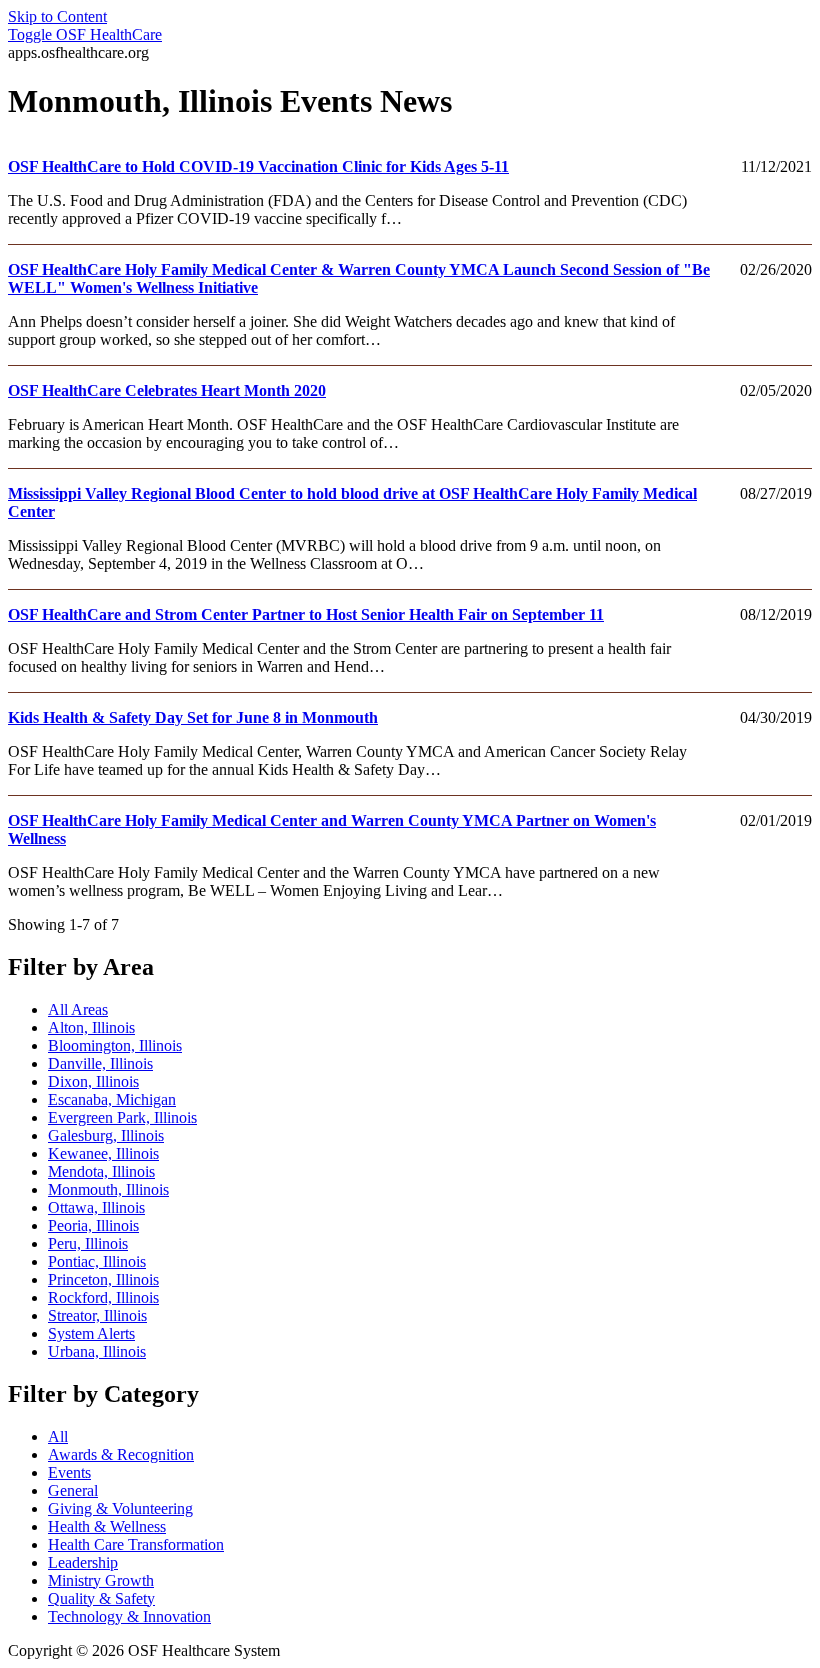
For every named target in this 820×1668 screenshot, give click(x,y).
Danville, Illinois (100, 1063)
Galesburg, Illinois (106, 1135)
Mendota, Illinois (101, 1171)
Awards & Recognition (121, 1454)
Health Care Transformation (136, 1544)
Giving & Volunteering (120, 1508)
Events (69, 1472)
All (58, 1436)
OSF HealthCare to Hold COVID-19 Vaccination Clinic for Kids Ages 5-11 (258, 166)
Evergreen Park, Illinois (122, 1117)
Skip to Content (57, 16)
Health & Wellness (107, 1526)
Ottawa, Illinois (96, 1207)
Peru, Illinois (88, 1243)
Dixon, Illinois (93, 1081)
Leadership (83, 1562)
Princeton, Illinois (103, 1279)
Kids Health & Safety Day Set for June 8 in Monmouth (193, 717)
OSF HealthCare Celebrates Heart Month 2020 (167, 390)
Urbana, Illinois (97, 1351)
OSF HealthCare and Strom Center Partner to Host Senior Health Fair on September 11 (306, 614)
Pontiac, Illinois (97, 1261)
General (73, 1490)
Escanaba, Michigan (112, 1099)
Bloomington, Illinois (115, 1045)
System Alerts (91, 1333)
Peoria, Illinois (93, 1225)
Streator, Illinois (97, 1315)
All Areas (78, 1009)
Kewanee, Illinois (103, 1153)
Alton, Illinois (91, 1027)
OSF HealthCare (85, 34)
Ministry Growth (101, 1580)
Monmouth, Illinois (108, 1189)
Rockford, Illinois (103, 1297)
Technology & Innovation (129, 1616)
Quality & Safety (101, 1598)
